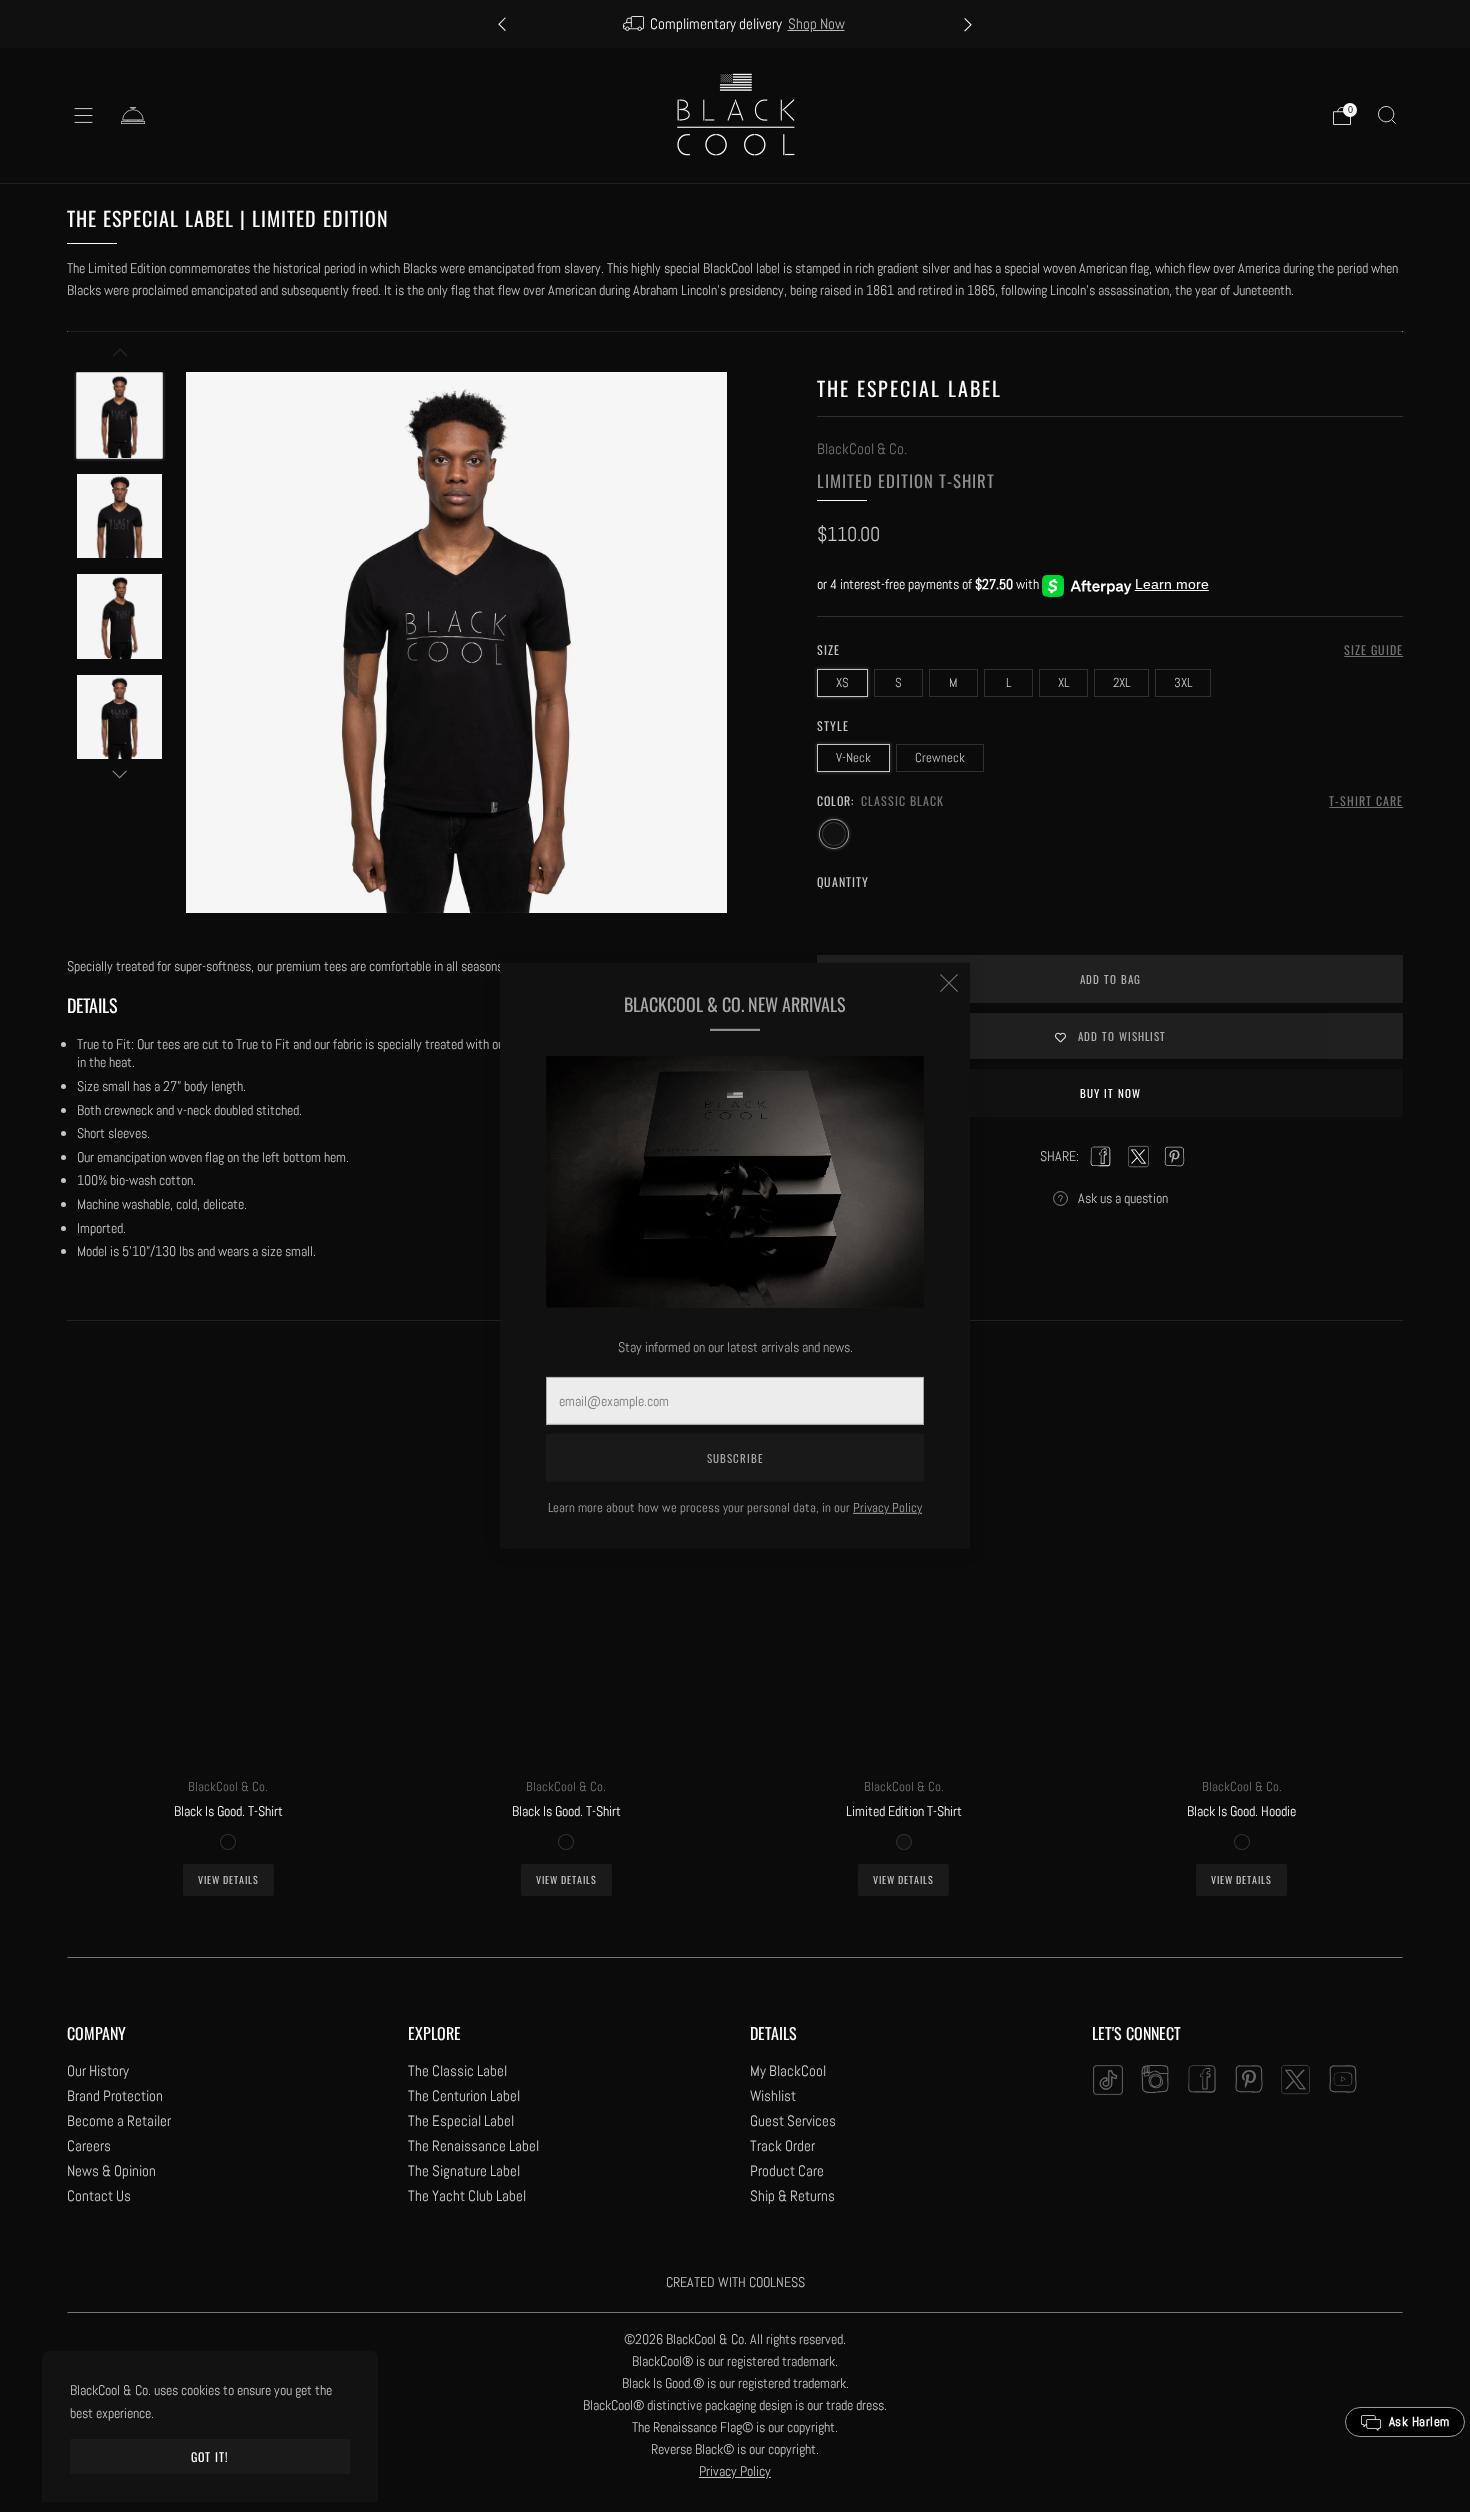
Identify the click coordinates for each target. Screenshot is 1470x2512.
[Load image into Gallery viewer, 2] (119, 516)
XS (842, 683)
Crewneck (940, 758)
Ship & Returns (792, 2195)
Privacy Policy (887, 1507)
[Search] (1387, 115)
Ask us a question (1123, 1198)
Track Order (782, 2145)
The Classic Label (457, 2070)
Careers (89, 2145)
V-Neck (853, 758)
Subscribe (735, 1458)
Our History (98, 2070)
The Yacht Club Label (467, 2195)
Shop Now (816, 24)
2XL (1121, 683)
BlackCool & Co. (862, 449)
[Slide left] (119, 356)
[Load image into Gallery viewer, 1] (119, 415)
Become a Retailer (119, 2120)
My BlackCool (788, 2070)
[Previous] (502, 24)
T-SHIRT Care (1366, 800)
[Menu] (84, 116)
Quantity (843, 881)
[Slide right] (119, 774)
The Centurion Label (464, 2095)
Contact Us (99, 2195)
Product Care (787, 2170)
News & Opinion (111, 2170)
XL (1063, 683)
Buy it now (1110, 1093)
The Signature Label (464, 2170)
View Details (228, 1879)
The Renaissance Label (473, 2145)
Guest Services (793, 2120)
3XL (1183, 683)
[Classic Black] (834, 834)
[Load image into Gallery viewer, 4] (119, 717)
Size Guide (1373, 649)
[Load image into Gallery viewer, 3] (119, 616)
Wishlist (773, 2095)
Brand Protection (115, 2095)
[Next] (968, 24)
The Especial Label (461, 2120)
